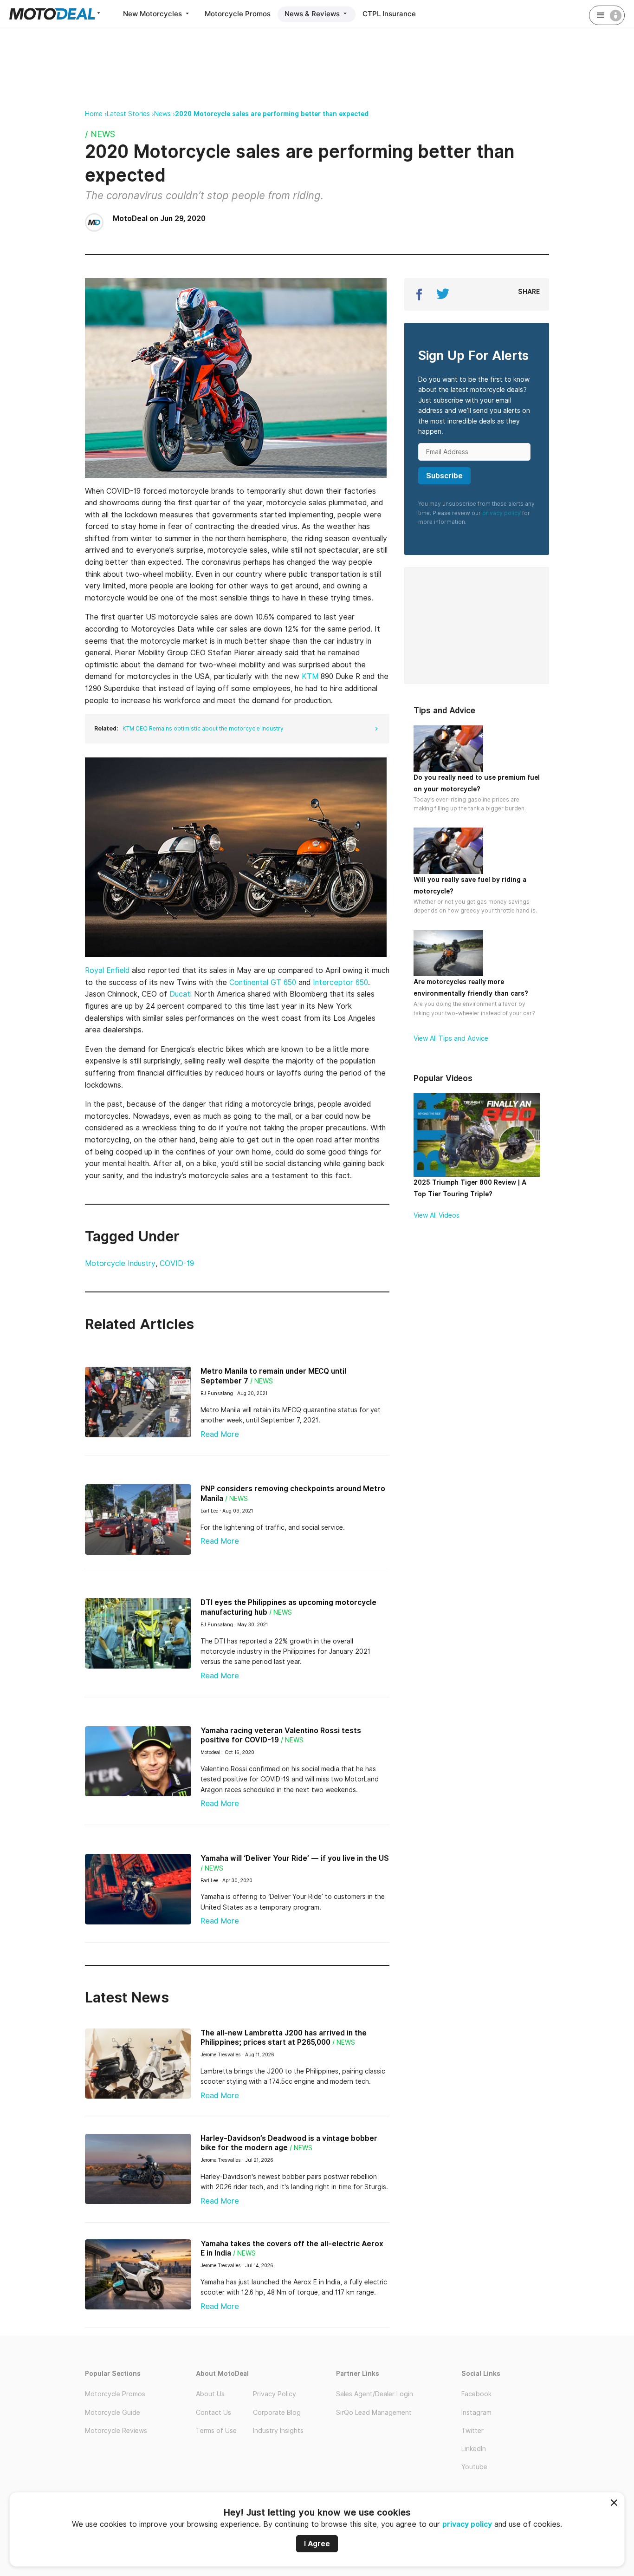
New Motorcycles (153, 14)
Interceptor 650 (340, 982)
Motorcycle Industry (120, 1263)
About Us (210, 2394)
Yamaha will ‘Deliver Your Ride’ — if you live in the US (295, 1858)
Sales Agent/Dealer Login (375, 2394)
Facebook (476, 2394)
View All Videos (437, 1215)
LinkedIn (474, 2449)
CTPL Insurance (389, 14)
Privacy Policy (275, 2394)
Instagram (476, 2413)
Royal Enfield (108, 970)
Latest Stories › (130, 114)
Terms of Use (216, 2431)
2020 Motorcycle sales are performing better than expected (272, 114)
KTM (311, 676)
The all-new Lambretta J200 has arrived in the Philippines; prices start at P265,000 (284, 2038)
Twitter (472, 2431)
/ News (100, 134)
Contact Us (213, 2413)
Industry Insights (278, 2431)
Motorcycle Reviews (116, 2431)
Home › (96, 114)
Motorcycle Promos (238, 14)
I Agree (317, 2544)
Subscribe (444, 476)
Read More (220, 1434)
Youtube (474, 2467)
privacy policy (467, 2524)
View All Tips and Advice (451, 1038)
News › (165, 114)
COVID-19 (177, 1263)
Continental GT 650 (264, 982)
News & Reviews (313, 14)
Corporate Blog (277, 2413)
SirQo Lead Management (374, 2413)
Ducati (182, 994)
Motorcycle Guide (113, 2413)
